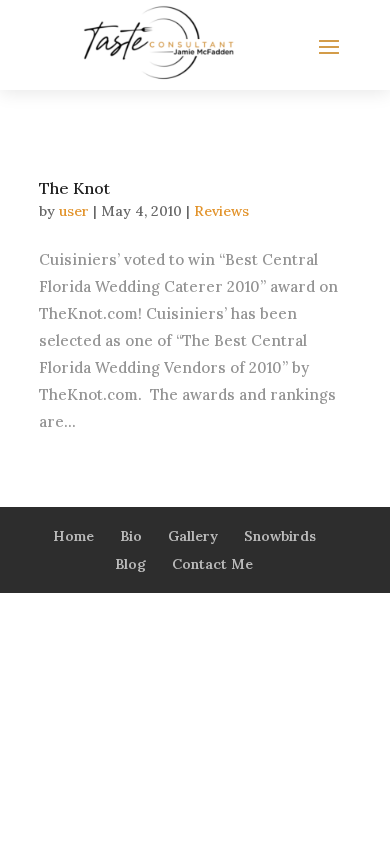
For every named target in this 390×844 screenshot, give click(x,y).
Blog (130, 564)
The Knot (74, 188)
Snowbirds (280, 536)
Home (73, 536)
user (74, 211)
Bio (131, 536)
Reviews (221, 211)
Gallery (193, 536)
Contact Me (212, 564)
